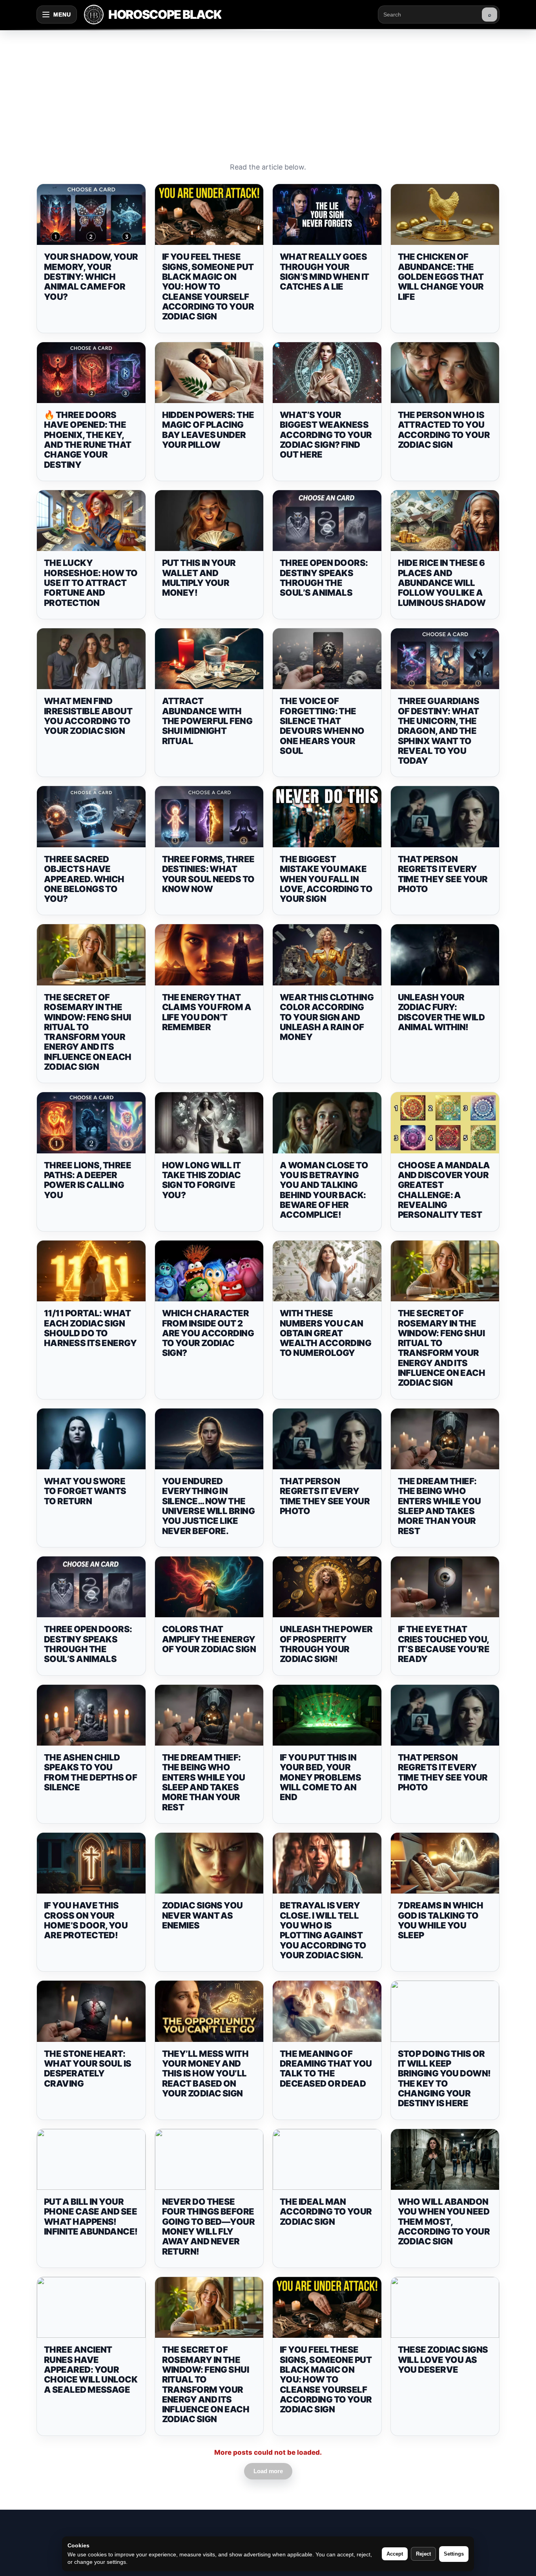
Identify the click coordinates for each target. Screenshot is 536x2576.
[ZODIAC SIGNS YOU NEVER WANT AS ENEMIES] (209, 1863)
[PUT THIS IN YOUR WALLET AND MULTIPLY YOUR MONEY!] (209, 521)
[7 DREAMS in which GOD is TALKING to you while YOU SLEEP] (445, 1863)
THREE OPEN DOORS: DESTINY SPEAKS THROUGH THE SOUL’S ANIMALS (324, 578)
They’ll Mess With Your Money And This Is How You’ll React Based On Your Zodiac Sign (205, 2073)
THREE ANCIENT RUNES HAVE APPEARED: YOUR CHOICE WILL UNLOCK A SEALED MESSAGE (91, 2369)
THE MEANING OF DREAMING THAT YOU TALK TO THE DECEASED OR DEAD (326, 2069)
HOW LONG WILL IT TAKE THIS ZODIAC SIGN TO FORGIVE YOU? (201, 1180)
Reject (423, 2554)
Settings (454, 2554)
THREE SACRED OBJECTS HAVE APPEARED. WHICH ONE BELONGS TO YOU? (84, 879)
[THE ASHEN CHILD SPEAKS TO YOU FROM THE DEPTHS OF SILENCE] (91, 1715)
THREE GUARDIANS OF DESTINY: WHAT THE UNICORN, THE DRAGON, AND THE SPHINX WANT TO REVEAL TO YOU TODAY (439, 731)
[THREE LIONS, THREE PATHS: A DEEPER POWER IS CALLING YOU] (91, 1123)
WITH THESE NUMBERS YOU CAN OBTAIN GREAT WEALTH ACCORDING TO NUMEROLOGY (325, 1333)
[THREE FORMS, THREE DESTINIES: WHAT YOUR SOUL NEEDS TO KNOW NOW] (209, 817)
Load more (268, 2471)
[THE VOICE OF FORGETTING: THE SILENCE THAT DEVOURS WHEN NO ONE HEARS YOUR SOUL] (327, 659)
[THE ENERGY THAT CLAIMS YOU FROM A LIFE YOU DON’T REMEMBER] (209, 955)
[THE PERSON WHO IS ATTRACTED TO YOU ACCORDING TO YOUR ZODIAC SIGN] (445, 373)
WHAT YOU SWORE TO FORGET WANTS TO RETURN (85, 1491)
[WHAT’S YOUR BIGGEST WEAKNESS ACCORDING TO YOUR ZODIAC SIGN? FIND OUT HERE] (327, 373)
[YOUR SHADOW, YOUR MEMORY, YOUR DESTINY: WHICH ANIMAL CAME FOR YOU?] (91, 215)
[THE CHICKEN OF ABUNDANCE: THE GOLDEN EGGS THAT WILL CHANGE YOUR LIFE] (445, 215)
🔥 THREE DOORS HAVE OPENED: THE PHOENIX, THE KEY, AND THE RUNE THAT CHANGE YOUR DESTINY (88, 440)
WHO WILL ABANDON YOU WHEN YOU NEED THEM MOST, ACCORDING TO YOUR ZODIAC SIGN (444, 2221)
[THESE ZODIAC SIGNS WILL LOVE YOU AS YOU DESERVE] (445, 2308)
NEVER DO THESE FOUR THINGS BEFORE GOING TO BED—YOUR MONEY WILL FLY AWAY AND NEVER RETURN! (209, 2226)
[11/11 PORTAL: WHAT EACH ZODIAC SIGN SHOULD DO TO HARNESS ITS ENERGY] (91, 1271)
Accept (395, 2554)
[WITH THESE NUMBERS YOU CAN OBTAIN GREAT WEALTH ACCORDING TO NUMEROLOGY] (327, 1271)
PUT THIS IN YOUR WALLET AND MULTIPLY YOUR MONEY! (199, 578)
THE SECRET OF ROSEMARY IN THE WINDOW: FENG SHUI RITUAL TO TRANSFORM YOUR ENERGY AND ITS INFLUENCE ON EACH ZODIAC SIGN (88, 1032)
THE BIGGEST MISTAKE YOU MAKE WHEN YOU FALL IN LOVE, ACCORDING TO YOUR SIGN (326, 879)
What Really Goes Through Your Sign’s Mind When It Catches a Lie (325, 272)
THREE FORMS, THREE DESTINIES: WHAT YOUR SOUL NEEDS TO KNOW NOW (208, 874)
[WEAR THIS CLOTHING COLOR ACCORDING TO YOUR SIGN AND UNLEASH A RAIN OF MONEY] (327, 955)
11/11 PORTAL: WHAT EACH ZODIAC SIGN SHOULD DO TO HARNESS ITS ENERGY (90, 1328)
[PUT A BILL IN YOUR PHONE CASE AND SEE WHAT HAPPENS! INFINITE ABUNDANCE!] (91, 2160)
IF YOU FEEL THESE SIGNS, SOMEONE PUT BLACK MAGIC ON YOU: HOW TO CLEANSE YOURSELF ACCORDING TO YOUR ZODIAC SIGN (208, 286)
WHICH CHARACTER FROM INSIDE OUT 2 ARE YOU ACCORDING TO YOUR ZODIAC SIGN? (208, 1333)
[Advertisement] (268, 88)
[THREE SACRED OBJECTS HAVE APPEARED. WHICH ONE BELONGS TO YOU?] (91, 817)
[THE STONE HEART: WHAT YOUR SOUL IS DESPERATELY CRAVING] (91, 2011)
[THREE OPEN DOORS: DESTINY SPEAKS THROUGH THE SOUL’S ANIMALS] (327, 521)
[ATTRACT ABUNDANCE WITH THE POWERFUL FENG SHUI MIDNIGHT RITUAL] (209, 659)
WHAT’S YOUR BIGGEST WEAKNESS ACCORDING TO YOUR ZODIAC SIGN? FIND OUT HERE (326, 435)
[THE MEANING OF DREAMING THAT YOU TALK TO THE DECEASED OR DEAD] (327, 2011)
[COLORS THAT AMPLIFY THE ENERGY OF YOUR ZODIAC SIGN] (209, 1587)
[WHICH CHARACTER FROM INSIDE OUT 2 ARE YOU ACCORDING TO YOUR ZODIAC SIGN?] (209, 1271)
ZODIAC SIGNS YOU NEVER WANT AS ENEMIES (202, 1915)
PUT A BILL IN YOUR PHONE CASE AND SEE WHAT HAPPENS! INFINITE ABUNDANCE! (91, 2217)
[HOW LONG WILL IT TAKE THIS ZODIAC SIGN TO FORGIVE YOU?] (209, 1123)
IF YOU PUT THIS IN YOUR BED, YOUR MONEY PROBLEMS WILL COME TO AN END (320, 1777)
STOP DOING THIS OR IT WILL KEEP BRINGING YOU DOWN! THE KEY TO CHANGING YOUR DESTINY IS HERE (444, 2078)
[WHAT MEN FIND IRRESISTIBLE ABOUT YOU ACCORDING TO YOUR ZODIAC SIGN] (91, 659)
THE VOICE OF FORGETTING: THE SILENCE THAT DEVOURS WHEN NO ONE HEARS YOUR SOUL (322, 726)
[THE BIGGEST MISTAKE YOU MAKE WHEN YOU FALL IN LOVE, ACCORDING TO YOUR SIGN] (327, 817)
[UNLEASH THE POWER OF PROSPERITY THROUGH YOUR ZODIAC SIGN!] (327, 1587)
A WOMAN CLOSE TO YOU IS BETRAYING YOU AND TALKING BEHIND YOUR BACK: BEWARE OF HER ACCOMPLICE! (324, 1190)
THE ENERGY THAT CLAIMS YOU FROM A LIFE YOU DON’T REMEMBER (207, 1012)
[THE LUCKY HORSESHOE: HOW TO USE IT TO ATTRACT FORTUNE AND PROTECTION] (91, 521)
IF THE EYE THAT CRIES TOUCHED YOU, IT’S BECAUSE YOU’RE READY (444, 1644)
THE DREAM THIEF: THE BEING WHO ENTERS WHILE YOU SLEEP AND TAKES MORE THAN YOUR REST (439, 1506)
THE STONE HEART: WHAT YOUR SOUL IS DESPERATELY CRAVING (88, 2069)
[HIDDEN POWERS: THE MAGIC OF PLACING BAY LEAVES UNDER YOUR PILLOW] (209, 373)
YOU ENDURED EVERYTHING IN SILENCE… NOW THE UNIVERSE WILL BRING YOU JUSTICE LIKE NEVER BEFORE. (209, 1506)
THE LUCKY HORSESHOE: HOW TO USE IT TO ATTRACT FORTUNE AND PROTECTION (91, 583)
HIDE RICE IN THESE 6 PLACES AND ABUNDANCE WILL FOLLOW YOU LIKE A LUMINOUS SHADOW (442, 583)
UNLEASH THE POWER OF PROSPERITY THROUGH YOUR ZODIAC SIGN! (326, 1644)
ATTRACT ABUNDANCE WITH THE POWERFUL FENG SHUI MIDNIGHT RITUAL (207, 721)
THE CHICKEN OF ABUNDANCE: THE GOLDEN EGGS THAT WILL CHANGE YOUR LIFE (441, 276)
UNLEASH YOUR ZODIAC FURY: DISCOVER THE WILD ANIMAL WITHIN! (441, 1012)
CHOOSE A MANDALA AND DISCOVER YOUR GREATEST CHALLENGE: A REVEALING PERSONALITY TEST (444, 1190)
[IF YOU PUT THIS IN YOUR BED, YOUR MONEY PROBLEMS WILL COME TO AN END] (327, 1715)
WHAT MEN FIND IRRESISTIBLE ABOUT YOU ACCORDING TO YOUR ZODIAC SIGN (88, 716)
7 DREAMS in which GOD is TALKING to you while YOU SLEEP (441, 1920)
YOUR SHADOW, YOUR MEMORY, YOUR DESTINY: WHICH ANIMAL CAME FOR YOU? (91, 276)
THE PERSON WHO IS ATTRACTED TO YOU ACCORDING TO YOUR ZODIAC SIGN (444, 430)
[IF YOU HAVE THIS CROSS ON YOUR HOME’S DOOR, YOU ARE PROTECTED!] (91, 1863)
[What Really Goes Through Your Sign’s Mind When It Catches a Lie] (327, 215)
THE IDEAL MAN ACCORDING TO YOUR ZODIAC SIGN (326, 2212)
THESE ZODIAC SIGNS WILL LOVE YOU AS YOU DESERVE (443, 2360)
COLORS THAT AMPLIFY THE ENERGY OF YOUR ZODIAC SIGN (209, 1639)
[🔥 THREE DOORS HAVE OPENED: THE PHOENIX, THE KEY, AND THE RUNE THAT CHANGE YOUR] (91, 373)
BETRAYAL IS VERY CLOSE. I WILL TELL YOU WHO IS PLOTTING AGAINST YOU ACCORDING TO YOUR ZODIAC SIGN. (323, 1930)
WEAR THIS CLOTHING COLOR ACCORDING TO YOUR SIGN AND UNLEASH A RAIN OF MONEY (327, 1017)
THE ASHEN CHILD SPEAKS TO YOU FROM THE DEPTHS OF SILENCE (90, 1772)
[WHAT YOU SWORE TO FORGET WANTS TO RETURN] (91, 1439)
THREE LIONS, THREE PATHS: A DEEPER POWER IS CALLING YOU (88, 1180)
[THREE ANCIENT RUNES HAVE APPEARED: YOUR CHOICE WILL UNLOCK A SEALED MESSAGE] (91, 2308)
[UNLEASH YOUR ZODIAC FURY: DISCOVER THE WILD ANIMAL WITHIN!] (445, 955)
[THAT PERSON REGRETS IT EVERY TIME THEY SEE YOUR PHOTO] (445, 817)
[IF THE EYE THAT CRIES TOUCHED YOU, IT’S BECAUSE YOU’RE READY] (445, 1587)
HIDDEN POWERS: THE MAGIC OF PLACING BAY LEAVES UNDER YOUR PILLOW (208, 430)
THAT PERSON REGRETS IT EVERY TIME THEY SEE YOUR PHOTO (443, 874)
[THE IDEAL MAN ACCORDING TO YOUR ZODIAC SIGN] (327, 2160)
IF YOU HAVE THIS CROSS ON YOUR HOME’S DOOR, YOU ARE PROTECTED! (86, 1920)
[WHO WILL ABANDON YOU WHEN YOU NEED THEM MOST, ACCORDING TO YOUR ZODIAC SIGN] (445, 2160)
